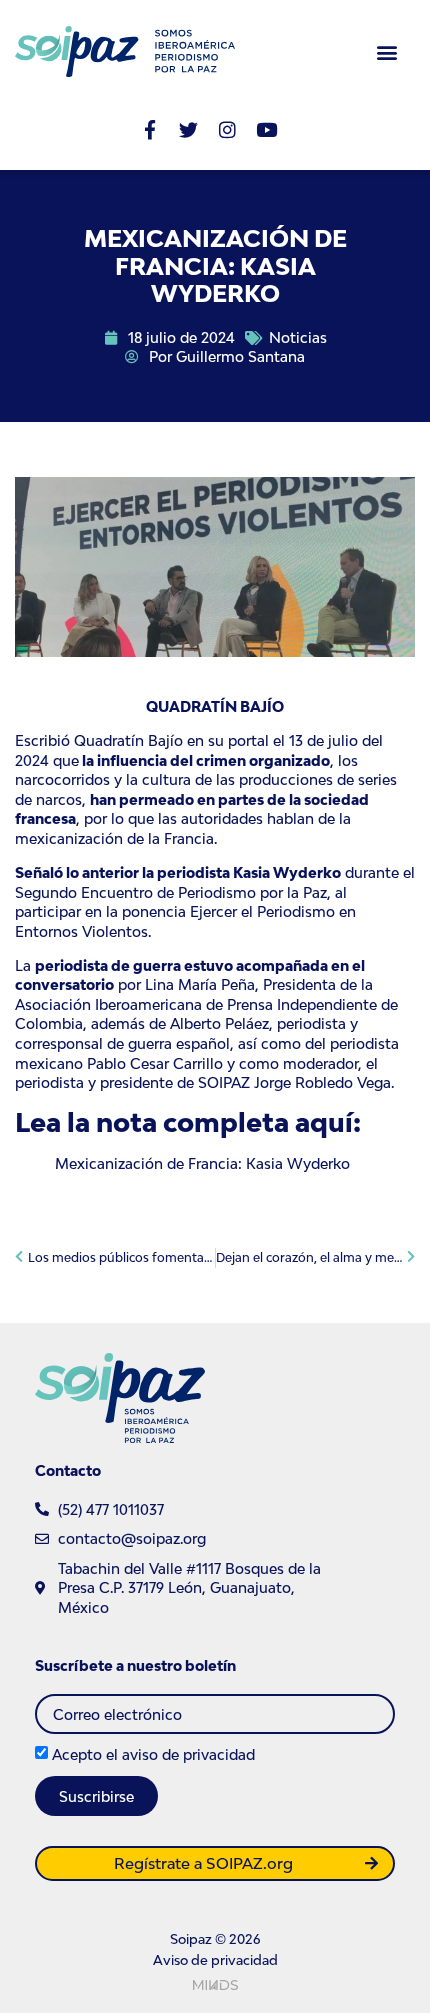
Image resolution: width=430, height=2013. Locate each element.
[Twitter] (188, 129)
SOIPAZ (222, 1082)
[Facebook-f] (149, 129)
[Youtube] (266, 129)
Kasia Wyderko (285, 872)
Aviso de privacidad (215, 1960)
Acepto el (153, 1755)
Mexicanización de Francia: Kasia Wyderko (202, 1163)
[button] (387, 51)
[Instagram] (227, 129)
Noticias (298, 337)
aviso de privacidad (188, 1755)
